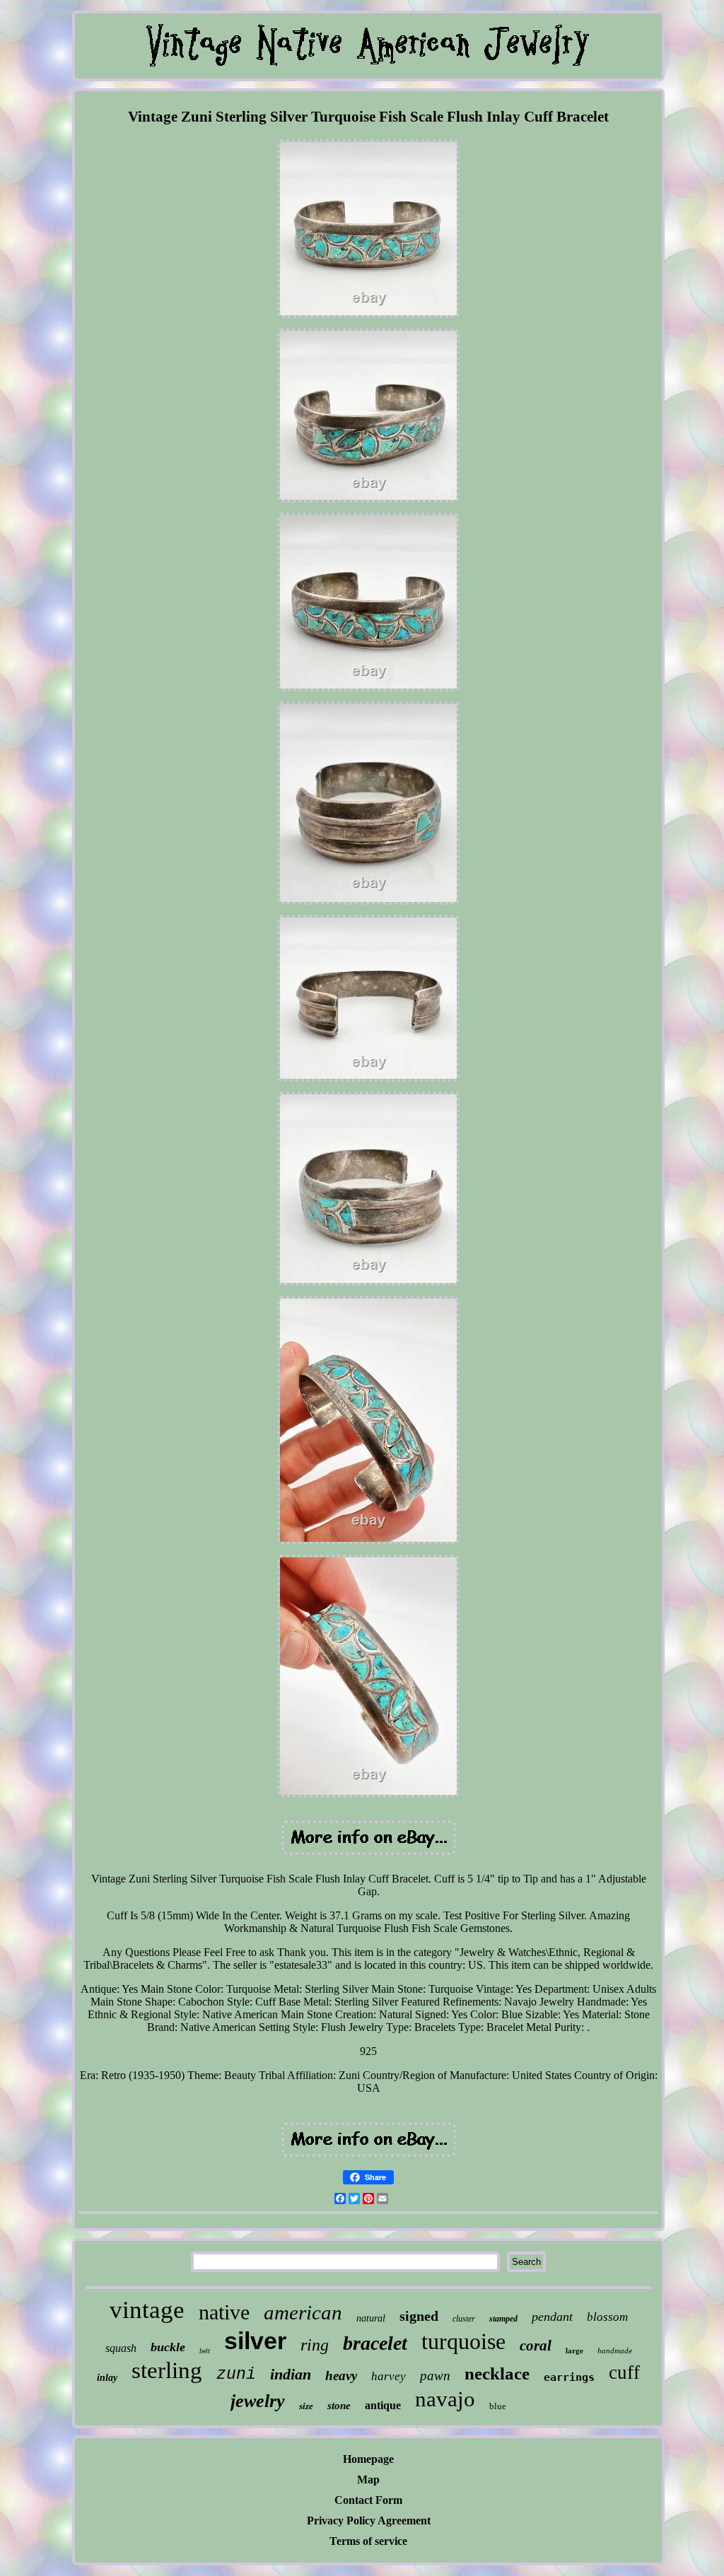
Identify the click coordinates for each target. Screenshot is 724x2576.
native (224, 2312)
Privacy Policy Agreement (369, 2521)
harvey (389, 2376)
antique (383, 2405)
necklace (497, 2373)
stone (339, 2406)
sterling (167, 2370)
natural (371, 2318)
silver (255, 2341)
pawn (435, 2376)
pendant (552, 2317)
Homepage (368, 2459)
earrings (569, 2377)
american (303, 2312)
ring (315, 2345)
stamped (503, 2319)
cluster (464, 2319)
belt (205, 2351)
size (306, 2406)
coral (536, 2346)
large (574, 2350)
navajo (445, 2399)
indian (291, 2374)
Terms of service (368, 2541)
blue (498, 2406)
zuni (236, 2375)
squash (121, 2348)
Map (368, 2480)
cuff (624, 2372)
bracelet (375, 2343)
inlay (107, 2378)
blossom (607, 2317)
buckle (168, 2347)
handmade (615, 2350)
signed (419, 2316)
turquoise (463, 2341)
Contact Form (368, 2500)
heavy (341, 2376)
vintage (147, 2310)
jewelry (258, 2401)
